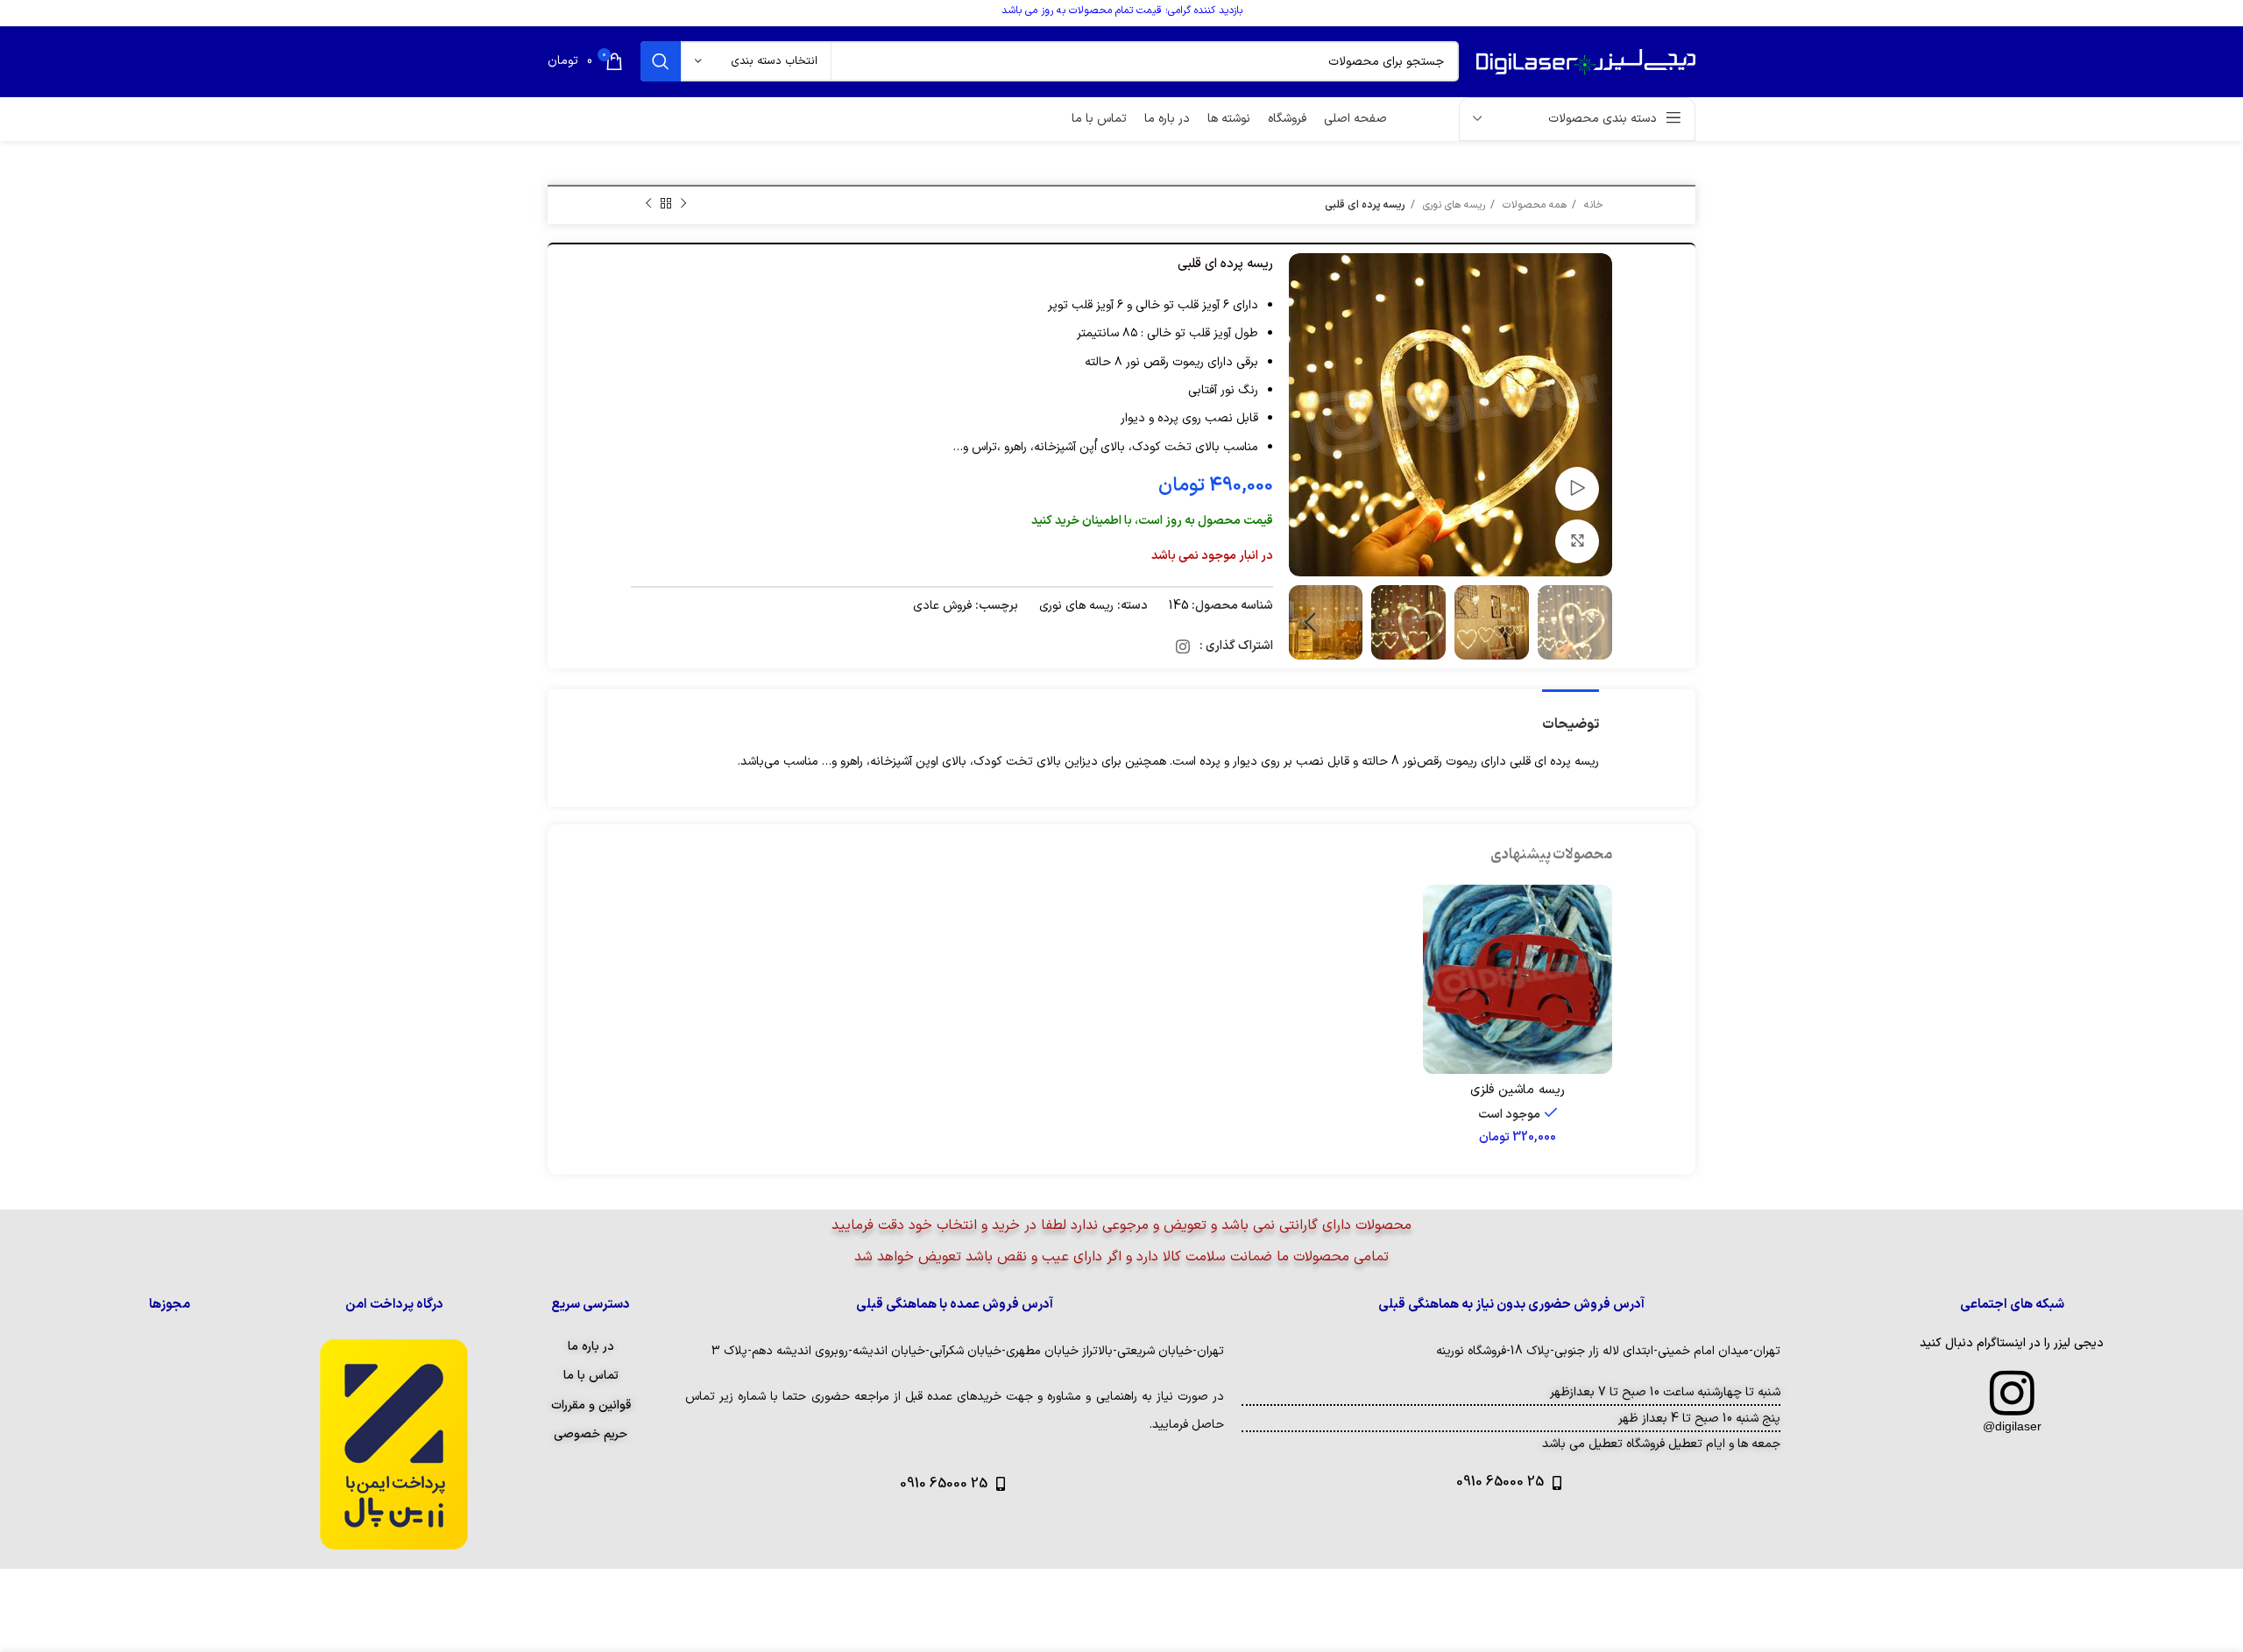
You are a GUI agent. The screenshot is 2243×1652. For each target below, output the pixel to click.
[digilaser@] (2012, 1393)
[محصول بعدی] (648, 204)
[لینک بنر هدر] (1148, 13)
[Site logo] (1586, 61)
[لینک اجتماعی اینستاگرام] (1183, 646)
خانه (1592, 205)
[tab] (1571, 716)
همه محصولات (1533, 205)
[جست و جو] (661, 61)
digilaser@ (2012, 1426)
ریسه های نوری (1452, 205)
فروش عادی (942, 606)
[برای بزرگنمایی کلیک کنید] (1577, 541)
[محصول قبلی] (683, 204)
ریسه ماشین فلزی (1518, 1090)
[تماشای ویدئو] (1577, 489)
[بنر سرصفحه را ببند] (22, 13)
